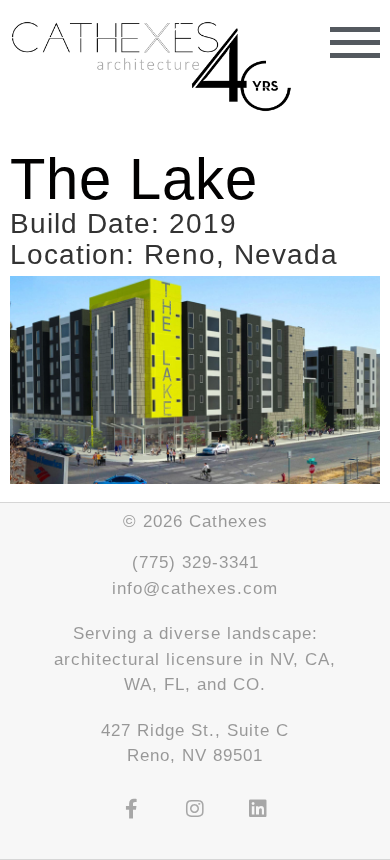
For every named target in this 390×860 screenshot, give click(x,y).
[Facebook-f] (132, 809)
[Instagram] (195, 809)
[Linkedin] (258, 809)
